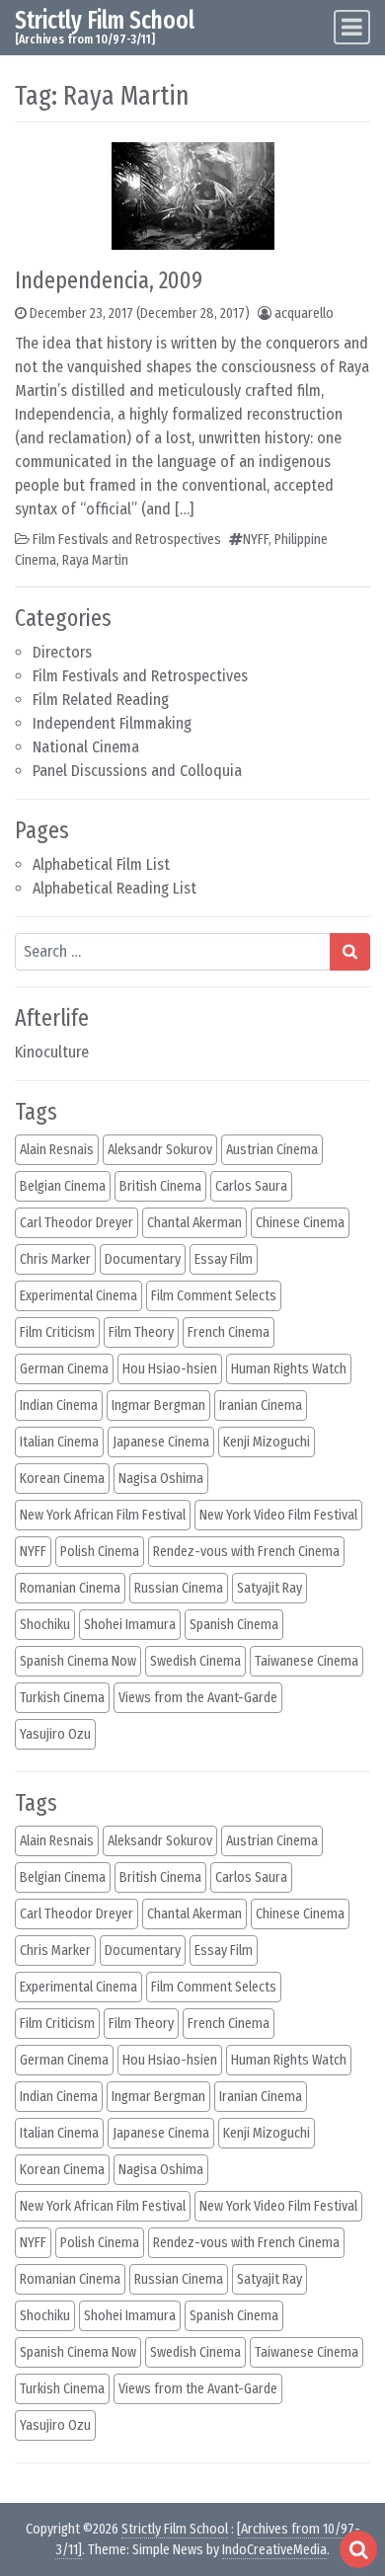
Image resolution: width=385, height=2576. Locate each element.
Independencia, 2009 (109, 280)
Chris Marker (55, 1259)
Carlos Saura (251, 1186)
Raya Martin (95, 560)
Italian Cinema (59, 1442)
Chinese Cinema (300, 1223)
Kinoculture (52, 1052)
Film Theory (141, 1332)
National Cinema (86, 747)
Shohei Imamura (130, 1625)
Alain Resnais (57, 1150)
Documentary (143, 1259)
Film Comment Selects (214, 1296)
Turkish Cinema (62, 1698)
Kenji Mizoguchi (267, 1442)
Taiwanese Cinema (307, 1661)
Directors (62, 652)
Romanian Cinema (70, 1588)
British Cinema (160, 1186)
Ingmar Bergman (158, 1405)
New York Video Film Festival (278, 1515)
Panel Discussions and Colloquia (137, 771)
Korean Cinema (62, 1479)
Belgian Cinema (63, 1186)
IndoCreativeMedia (274, 2550)
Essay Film (224, 1259)
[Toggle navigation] (352, 27)
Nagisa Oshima (161, 1479)
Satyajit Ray (269, 1588)
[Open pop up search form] (358, 2549)
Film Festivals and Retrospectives (140, 676)
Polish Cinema (100, 1552)
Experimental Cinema (78, 1296)
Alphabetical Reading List (115, 888)
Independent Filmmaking (112, 723)
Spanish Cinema (234, 1625)
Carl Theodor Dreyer (77, 1223)
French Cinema (229, 1332)
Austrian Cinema (272, 1150)
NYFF (256, 540)
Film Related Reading (101, 700)
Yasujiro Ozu (55, 1734)
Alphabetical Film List (101, 864)
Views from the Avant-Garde (198, 1698)
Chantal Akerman (194, 1223)
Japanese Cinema (161, 1442)
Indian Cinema (59, 1405)
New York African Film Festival (103, 1515)
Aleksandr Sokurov (160, 1150)
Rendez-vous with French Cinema (246, 1552)
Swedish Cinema (195, 1661)
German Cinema (64, 1369)
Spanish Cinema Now (78, 1661)
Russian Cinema (179, 1588)
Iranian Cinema (261, 1405)
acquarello (304, 313)
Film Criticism (57, 1332)
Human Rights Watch (289, 1369)
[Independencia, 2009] (193, 195)
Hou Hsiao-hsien (170, 1369)
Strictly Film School (105, 20)
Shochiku (45, 1625)
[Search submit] (350, 952)
